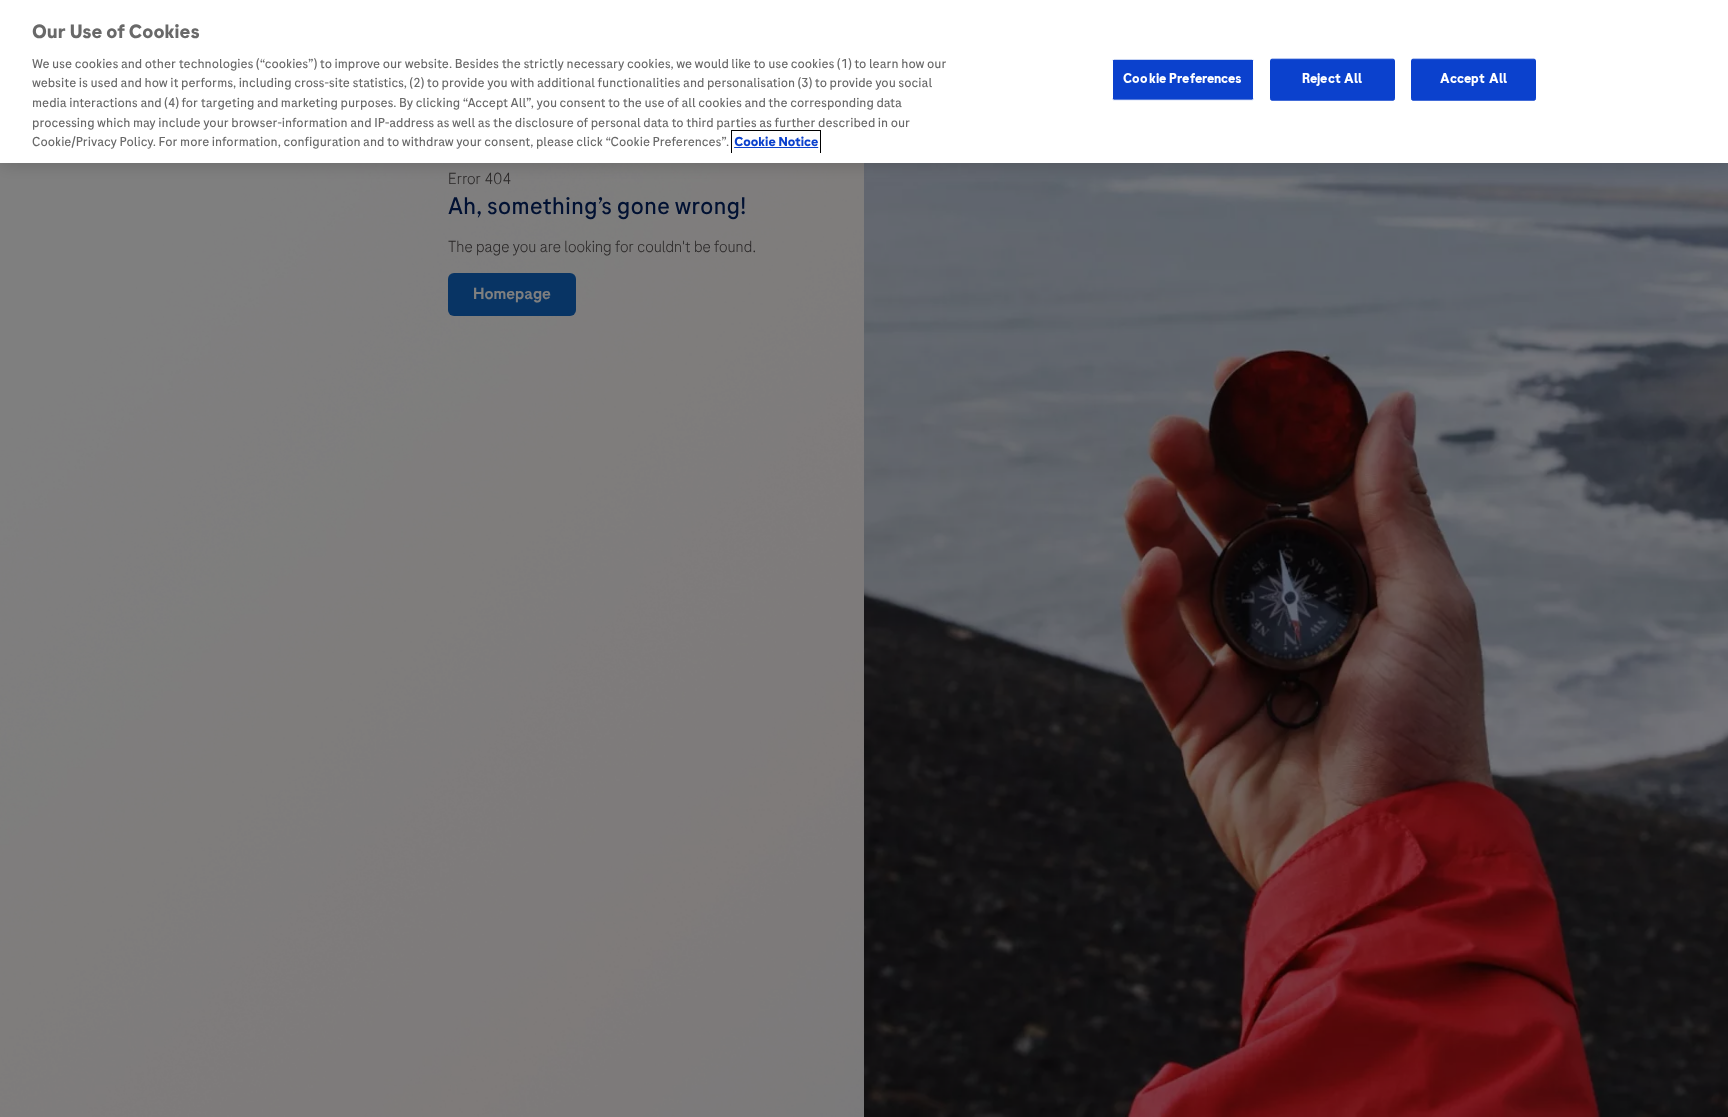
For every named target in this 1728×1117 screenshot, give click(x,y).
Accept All (1473, 79)
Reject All (1332, 79)
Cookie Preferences (1182, 79)
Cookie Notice (776, 142)
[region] (864, 81)
